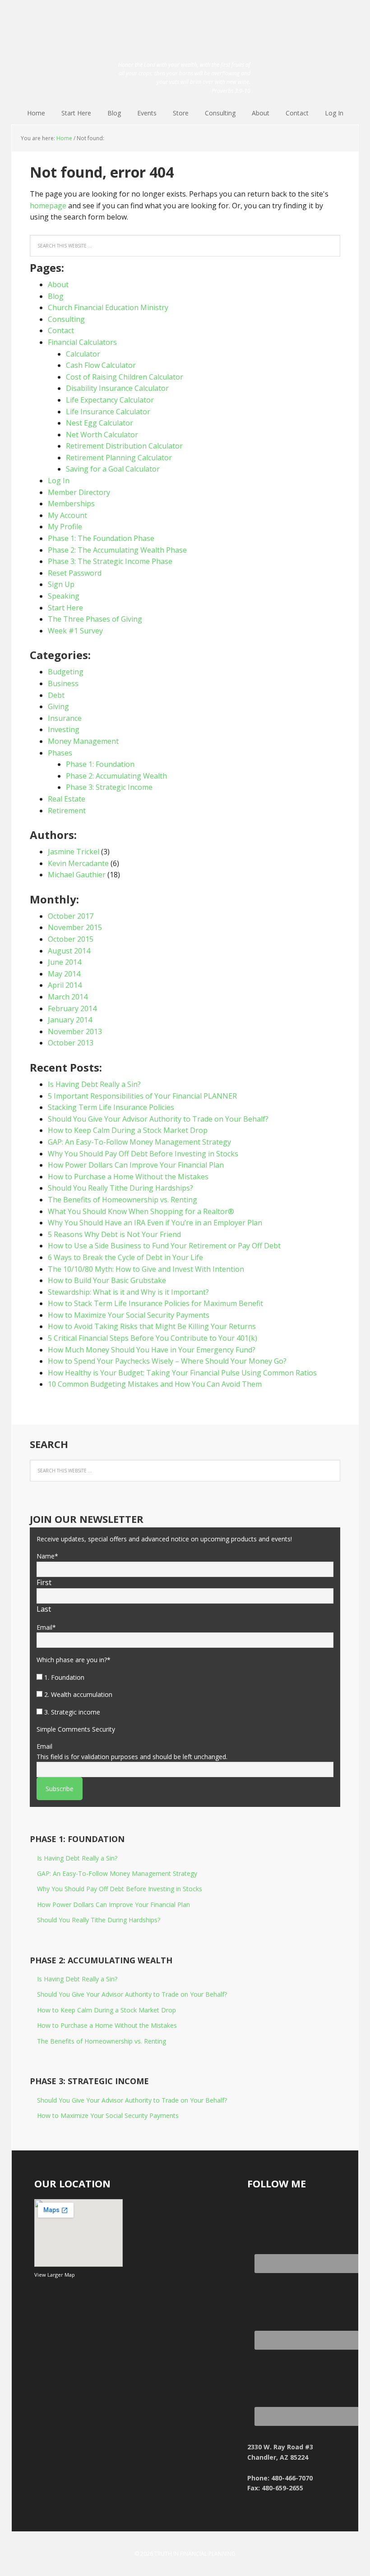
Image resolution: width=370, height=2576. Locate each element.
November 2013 (75, 1031)
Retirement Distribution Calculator (124, 446)
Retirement (67, 811)
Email (46, 1627)
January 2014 (70, 1020)
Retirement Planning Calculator (119, 458)
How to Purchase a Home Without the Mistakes (128, 1177)
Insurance (65, 718)
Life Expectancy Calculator (110, 400)
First (44, 1582)
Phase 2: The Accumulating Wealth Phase (117, 550)
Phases (60, 753)
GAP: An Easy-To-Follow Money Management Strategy (139, 1142)
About (58, 284)
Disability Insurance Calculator (117, 388)
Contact (61, 330)
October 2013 (71, 1043)
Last (44, 1609)
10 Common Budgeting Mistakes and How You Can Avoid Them (155, 1384)
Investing (64, 729)
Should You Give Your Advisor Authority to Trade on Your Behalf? (158, 1119)
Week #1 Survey (75, 631)
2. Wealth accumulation (78, 1694)
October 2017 (71, 916)
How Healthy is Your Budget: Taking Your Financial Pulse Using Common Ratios (182, 1373)
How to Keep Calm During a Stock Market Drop (128, 1130)
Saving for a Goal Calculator (113, 469)
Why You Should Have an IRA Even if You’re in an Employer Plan (155, 1223)
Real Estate (67, 799)
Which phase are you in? (74, 1660)
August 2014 (69, 951)
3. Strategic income (72, 1712)
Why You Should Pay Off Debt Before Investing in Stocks (143, 1154)
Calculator (83, 354)
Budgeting (66, 672)
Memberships (71, 504)
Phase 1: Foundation (100, 764)
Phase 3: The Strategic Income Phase (110, 561)
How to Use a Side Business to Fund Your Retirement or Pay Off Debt (164, 1246)
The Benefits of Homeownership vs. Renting (123, 1200)
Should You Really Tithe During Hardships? (120, 1188)
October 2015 (71, 939)
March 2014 (68, 997)
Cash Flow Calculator (101, 365)
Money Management (83, 741)
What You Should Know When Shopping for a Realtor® (141, 1211)
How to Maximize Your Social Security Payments (129, 1315)
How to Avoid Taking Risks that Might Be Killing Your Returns (152, 1326)
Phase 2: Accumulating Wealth (116, 776)
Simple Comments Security (76, 1729)
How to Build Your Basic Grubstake (107, 1280)
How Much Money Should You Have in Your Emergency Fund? (152, 1350)
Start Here (65, 608)
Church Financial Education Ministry (108, 307)
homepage (48, 206)
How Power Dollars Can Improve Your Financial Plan (136, 1165)
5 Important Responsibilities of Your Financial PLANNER (142, 1096)
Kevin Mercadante (78, 863)
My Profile (65, 527)
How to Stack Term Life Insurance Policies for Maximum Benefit (155, 1303)
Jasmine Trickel (74, 852)
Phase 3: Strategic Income (109, 787)
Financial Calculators (82, 342)
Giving (58, 706)
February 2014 (72, 1008)
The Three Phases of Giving (95, 619)
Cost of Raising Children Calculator (125, 377)
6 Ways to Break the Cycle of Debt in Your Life (125, 1257)
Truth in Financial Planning (185, 28)
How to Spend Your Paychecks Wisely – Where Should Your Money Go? (167, 1361)
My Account (67, 515)
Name (47, 1556)
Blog (56, 296)
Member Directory (79, 492)
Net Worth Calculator (102, 435)
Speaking (64, 596)
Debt (56, 695)
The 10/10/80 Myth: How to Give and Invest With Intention (146, 1269)
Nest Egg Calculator (99, 423)
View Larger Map (55, 2275)
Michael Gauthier (77, 875)
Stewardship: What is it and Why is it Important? (128, 1292)
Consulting (66, 319)
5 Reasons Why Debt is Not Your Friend (114, 1234)
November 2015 (75, 927)
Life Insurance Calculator (108, 412)
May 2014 (64, 974)
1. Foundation (64, 1677)
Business (63, 683)
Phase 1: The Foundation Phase (101, 538)
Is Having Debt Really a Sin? (94, 1084)
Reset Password (75, 573)
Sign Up (61, 584)
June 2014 (65, 962)
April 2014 (65, 985)
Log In (59, 481)
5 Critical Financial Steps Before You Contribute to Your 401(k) (153, 1338)
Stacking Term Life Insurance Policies (111, 1107)
